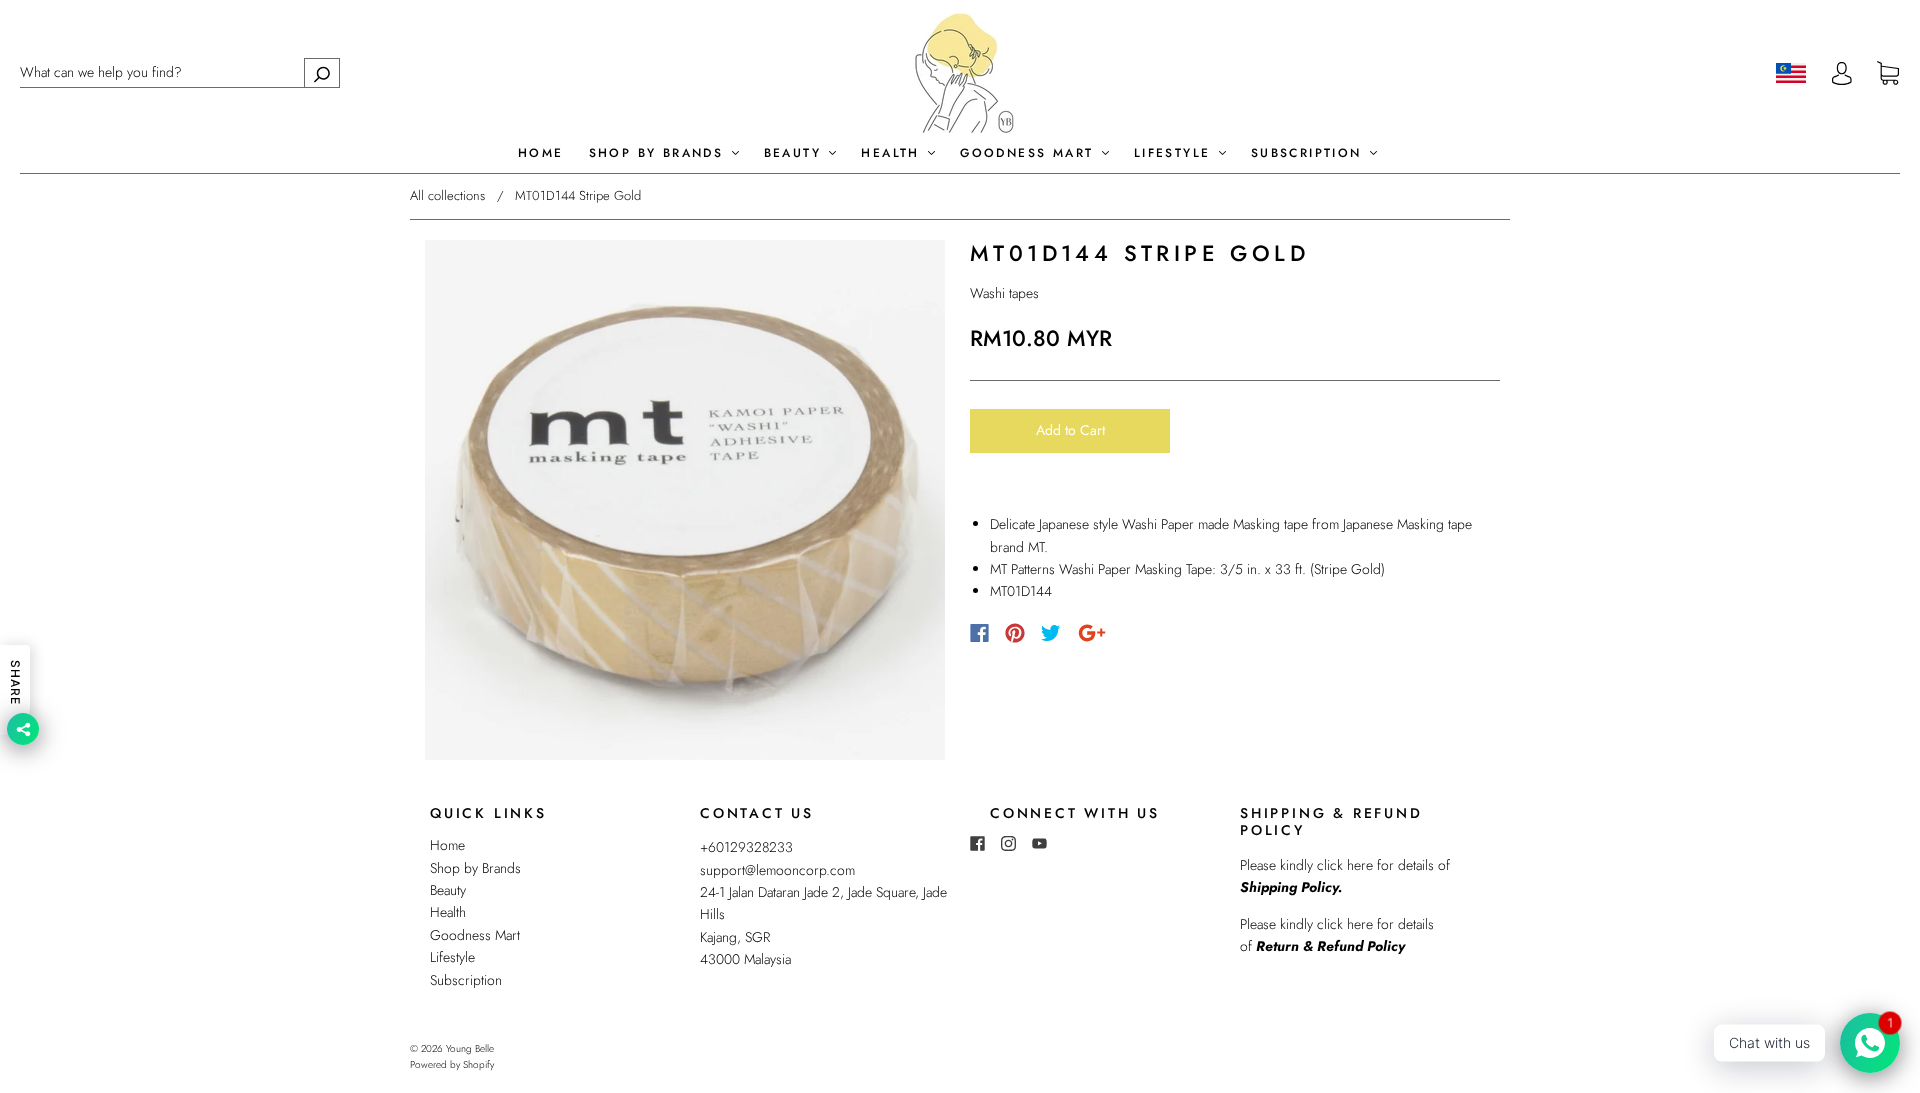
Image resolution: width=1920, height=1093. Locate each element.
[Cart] (1888, 74)
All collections (447, 195)
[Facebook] (979, 633)
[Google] (1092, 633)
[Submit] (322, 72)
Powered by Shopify (452, 1064)
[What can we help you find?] (180, 72)
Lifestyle (1175, 153)
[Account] (1842, 73)
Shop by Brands (659, 153)
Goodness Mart (1030, 153)
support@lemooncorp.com (777, 870)
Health (893, 153)
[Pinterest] (1015, 633)
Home (541, 153)
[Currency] (1791, 73)
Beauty (796, 153)
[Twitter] (1051, 633)
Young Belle (470, 1048)
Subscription (1309, 153)
